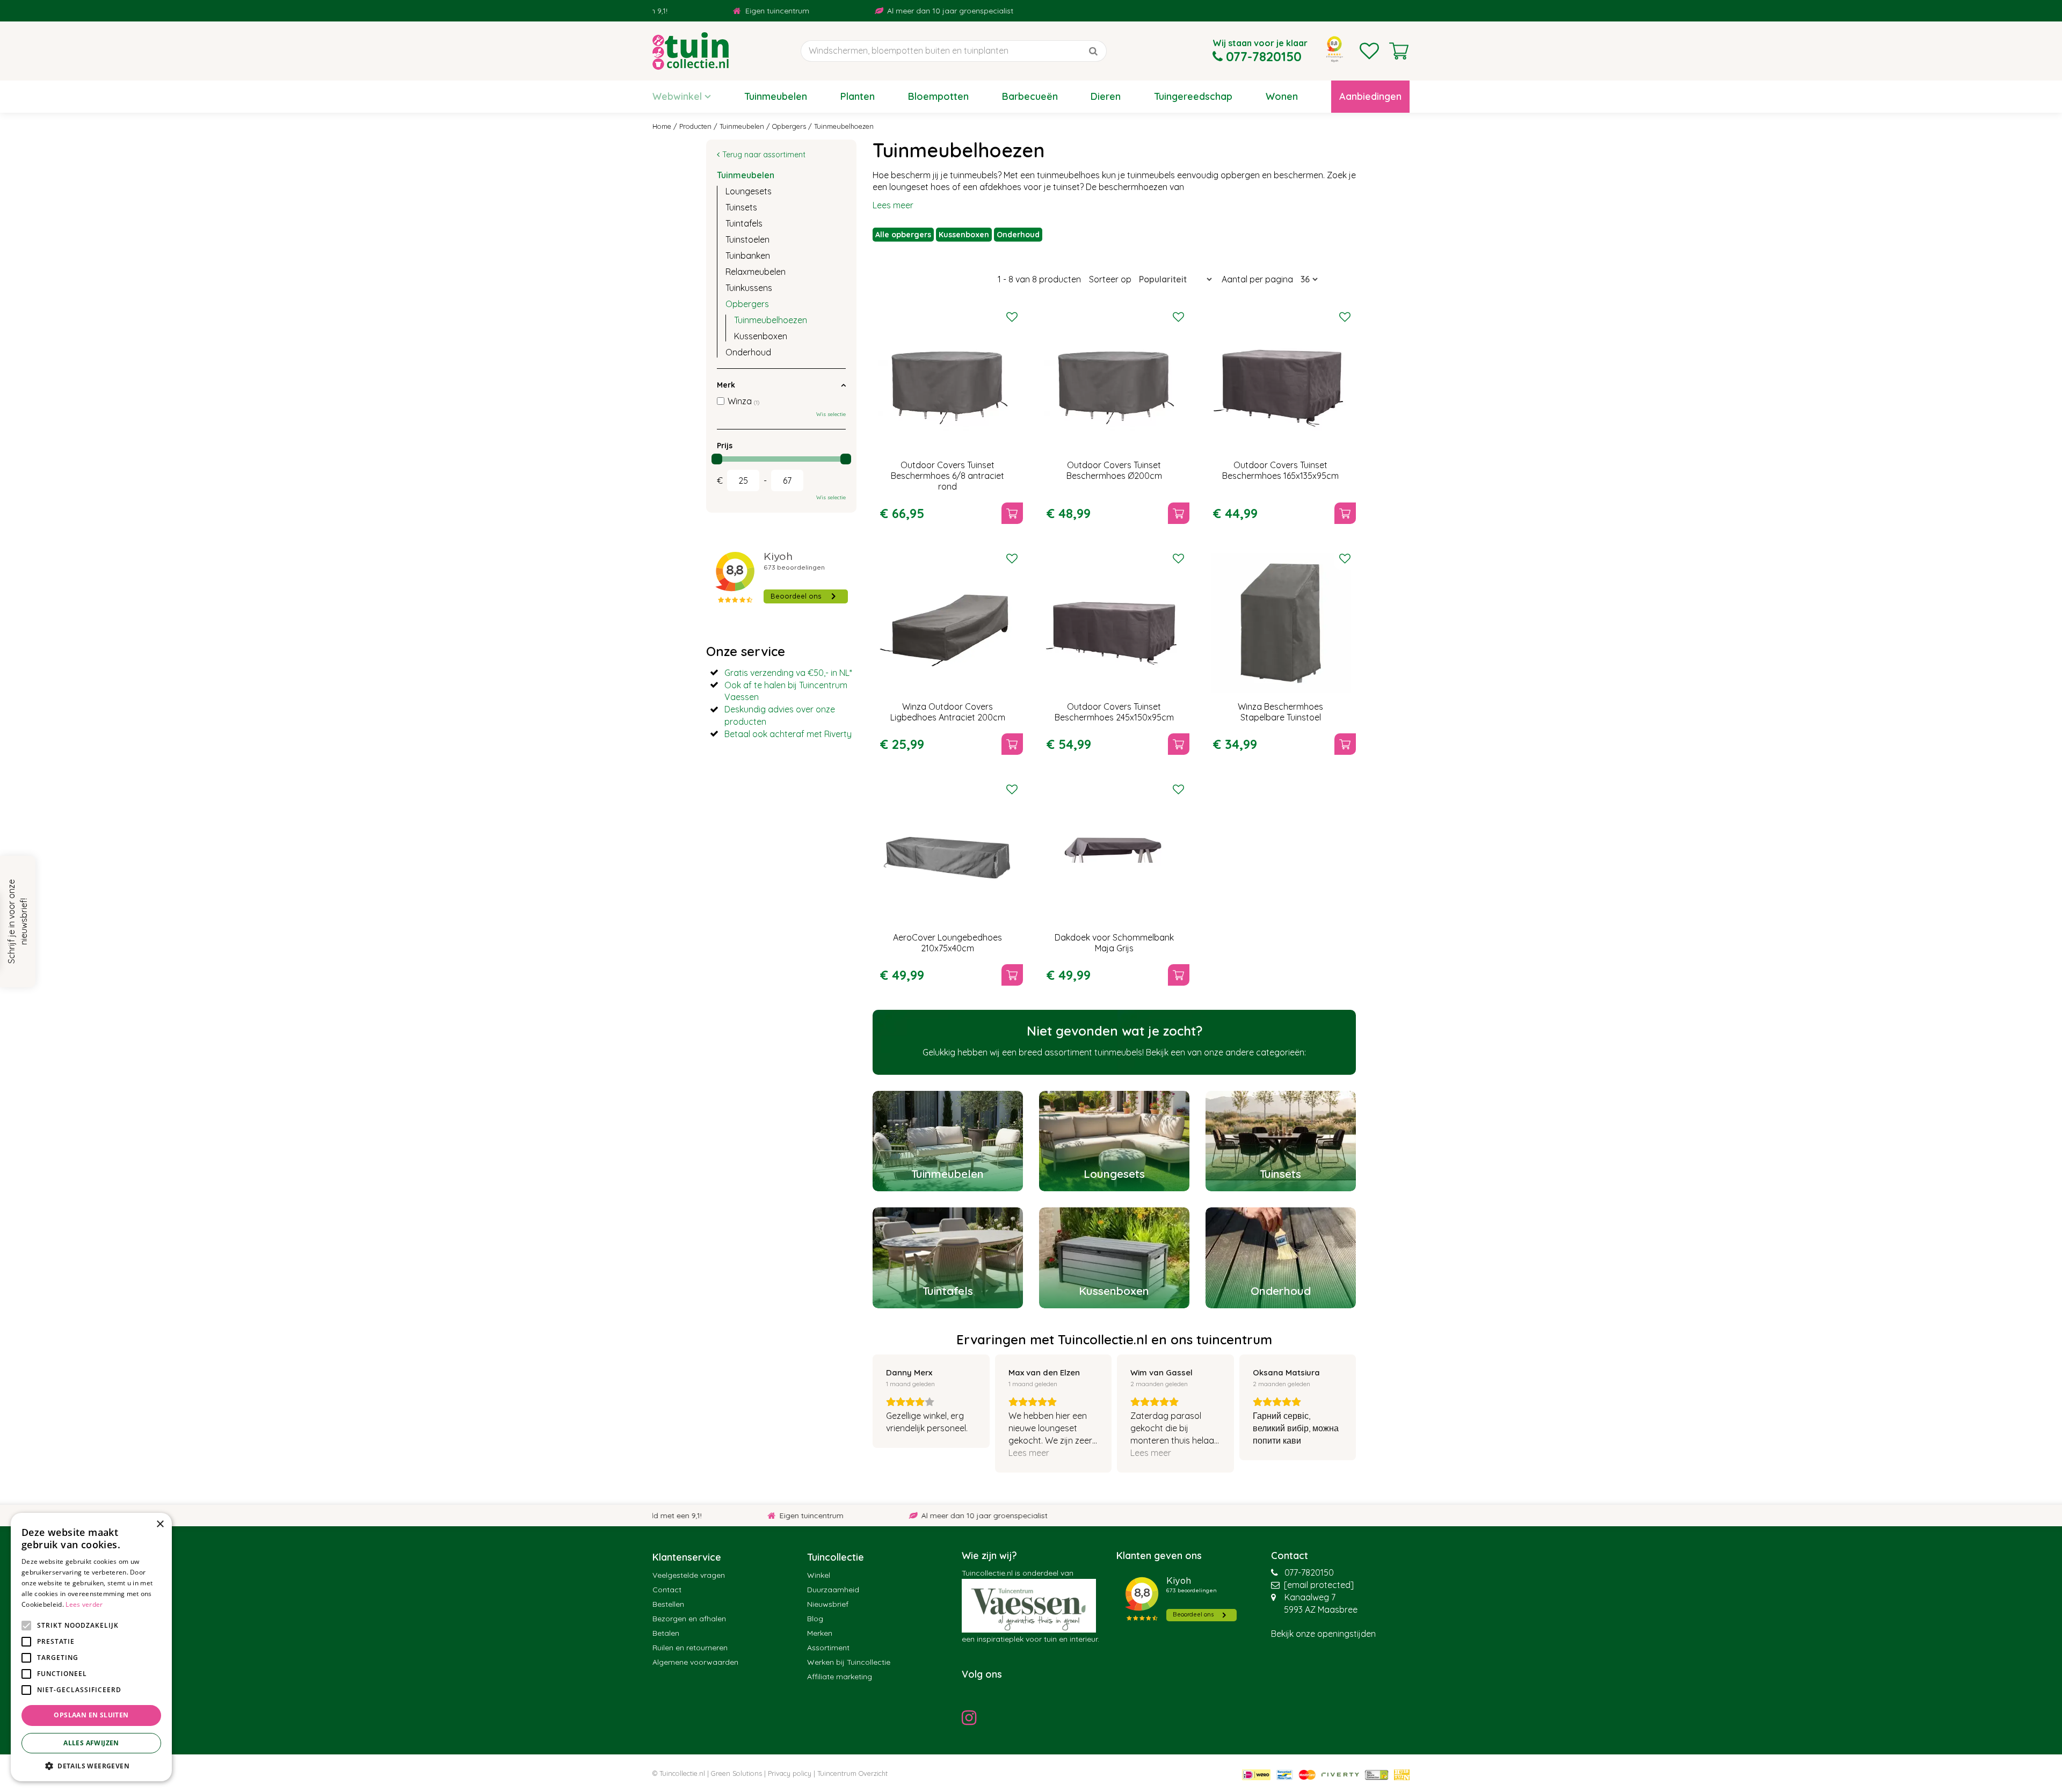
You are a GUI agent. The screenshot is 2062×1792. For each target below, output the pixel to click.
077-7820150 (1309, 1572)
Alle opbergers (903, 235)
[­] (972, 1717)
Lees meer (893, 205)
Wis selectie (831, 414)
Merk (726, 385)
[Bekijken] (1399, 51)
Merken (820, 1633)
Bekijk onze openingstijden (1323, 1634)
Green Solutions (736, 1773)
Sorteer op (1110, 279)
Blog (815, 1619)
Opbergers (747, 304)
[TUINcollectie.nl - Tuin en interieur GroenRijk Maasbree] (691, 51)
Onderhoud (1018, 235)
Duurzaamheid (833, 1590)
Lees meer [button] (1029, 1453)
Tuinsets (741, 207)
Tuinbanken (748, 256)
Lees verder (84, 1604)
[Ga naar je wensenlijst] (1369, 51)
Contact (667, 1590)
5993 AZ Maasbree (1321, 1609)
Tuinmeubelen (746, 175)
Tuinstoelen (747, 239)
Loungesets (749, 191)
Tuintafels (744, 223)
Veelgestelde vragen (689, 1575)
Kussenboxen (964, 235)
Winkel (819, 1575)
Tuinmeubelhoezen (771, 320)
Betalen (666, 1633)
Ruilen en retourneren (690, 1648)
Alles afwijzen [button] (91, 1743)
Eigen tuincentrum (686, 11)
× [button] (160, 1524)
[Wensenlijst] (1369, 51)
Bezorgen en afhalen (689, 1619)
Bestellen (668, 1604)
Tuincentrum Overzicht (852, 1773)
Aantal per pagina (1257, 279)
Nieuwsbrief (828, 1604)
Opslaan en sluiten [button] (91, 1715)
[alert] (91, 1647)
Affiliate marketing (840, 1677)
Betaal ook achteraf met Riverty (788, 734)
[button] (91, 1765)
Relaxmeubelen (756, 272)
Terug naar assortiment (764, 155)
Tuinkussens (749, 288)
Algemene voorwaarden (695, 1662)
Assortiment (828, 1648)
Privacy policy (790, 1773)
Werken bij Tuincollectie (849, 1662)
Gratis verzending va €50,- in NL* (788, 673)
